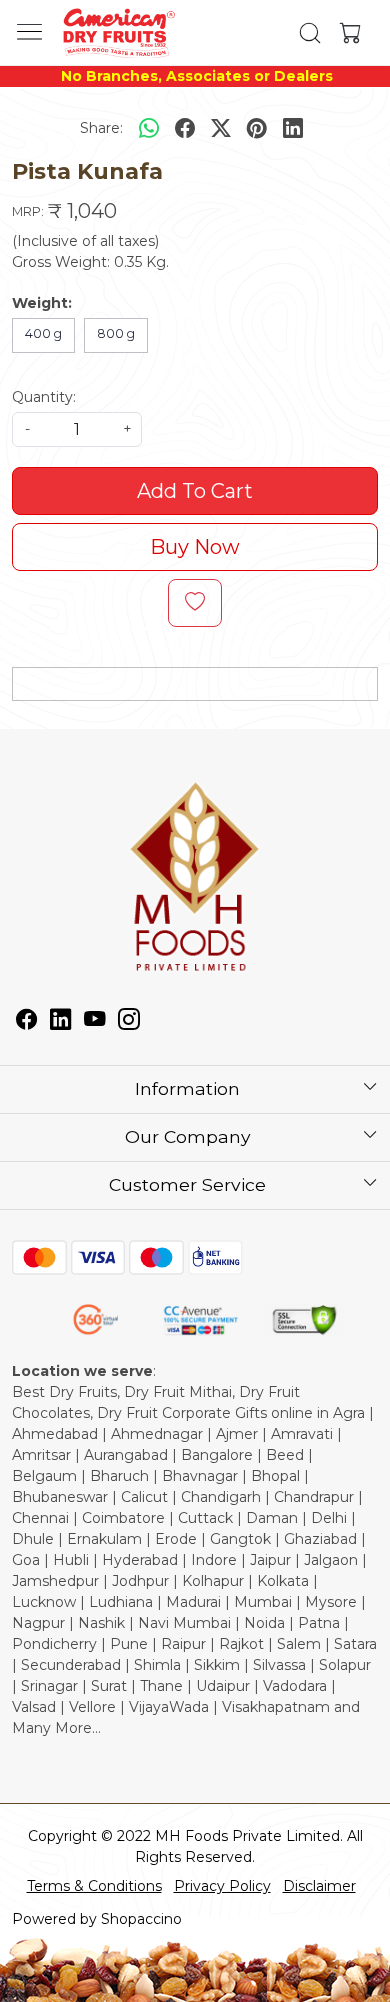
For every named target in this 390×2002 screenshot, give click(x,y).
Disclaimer (319, 1886)
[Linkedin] (61, 1022)
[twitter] (221, 128)
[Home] (118, 33)
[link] (310, 33)
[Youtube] (95, 1022)
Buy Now (195, 547)
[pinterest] (257, 128)
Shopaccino (141, 1919)
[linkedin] (293, 128)
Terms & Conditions (94, 1886)
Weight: (42, 303)
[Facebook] (27, 1022)
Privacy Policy (222, 1886)
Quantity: (44, 397)
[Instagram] (129, 1022)
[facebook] (185, 128)
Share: (101, 128)
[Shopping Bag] (346, 33)
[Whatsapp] (149, 128)
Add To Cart (195, 491)
